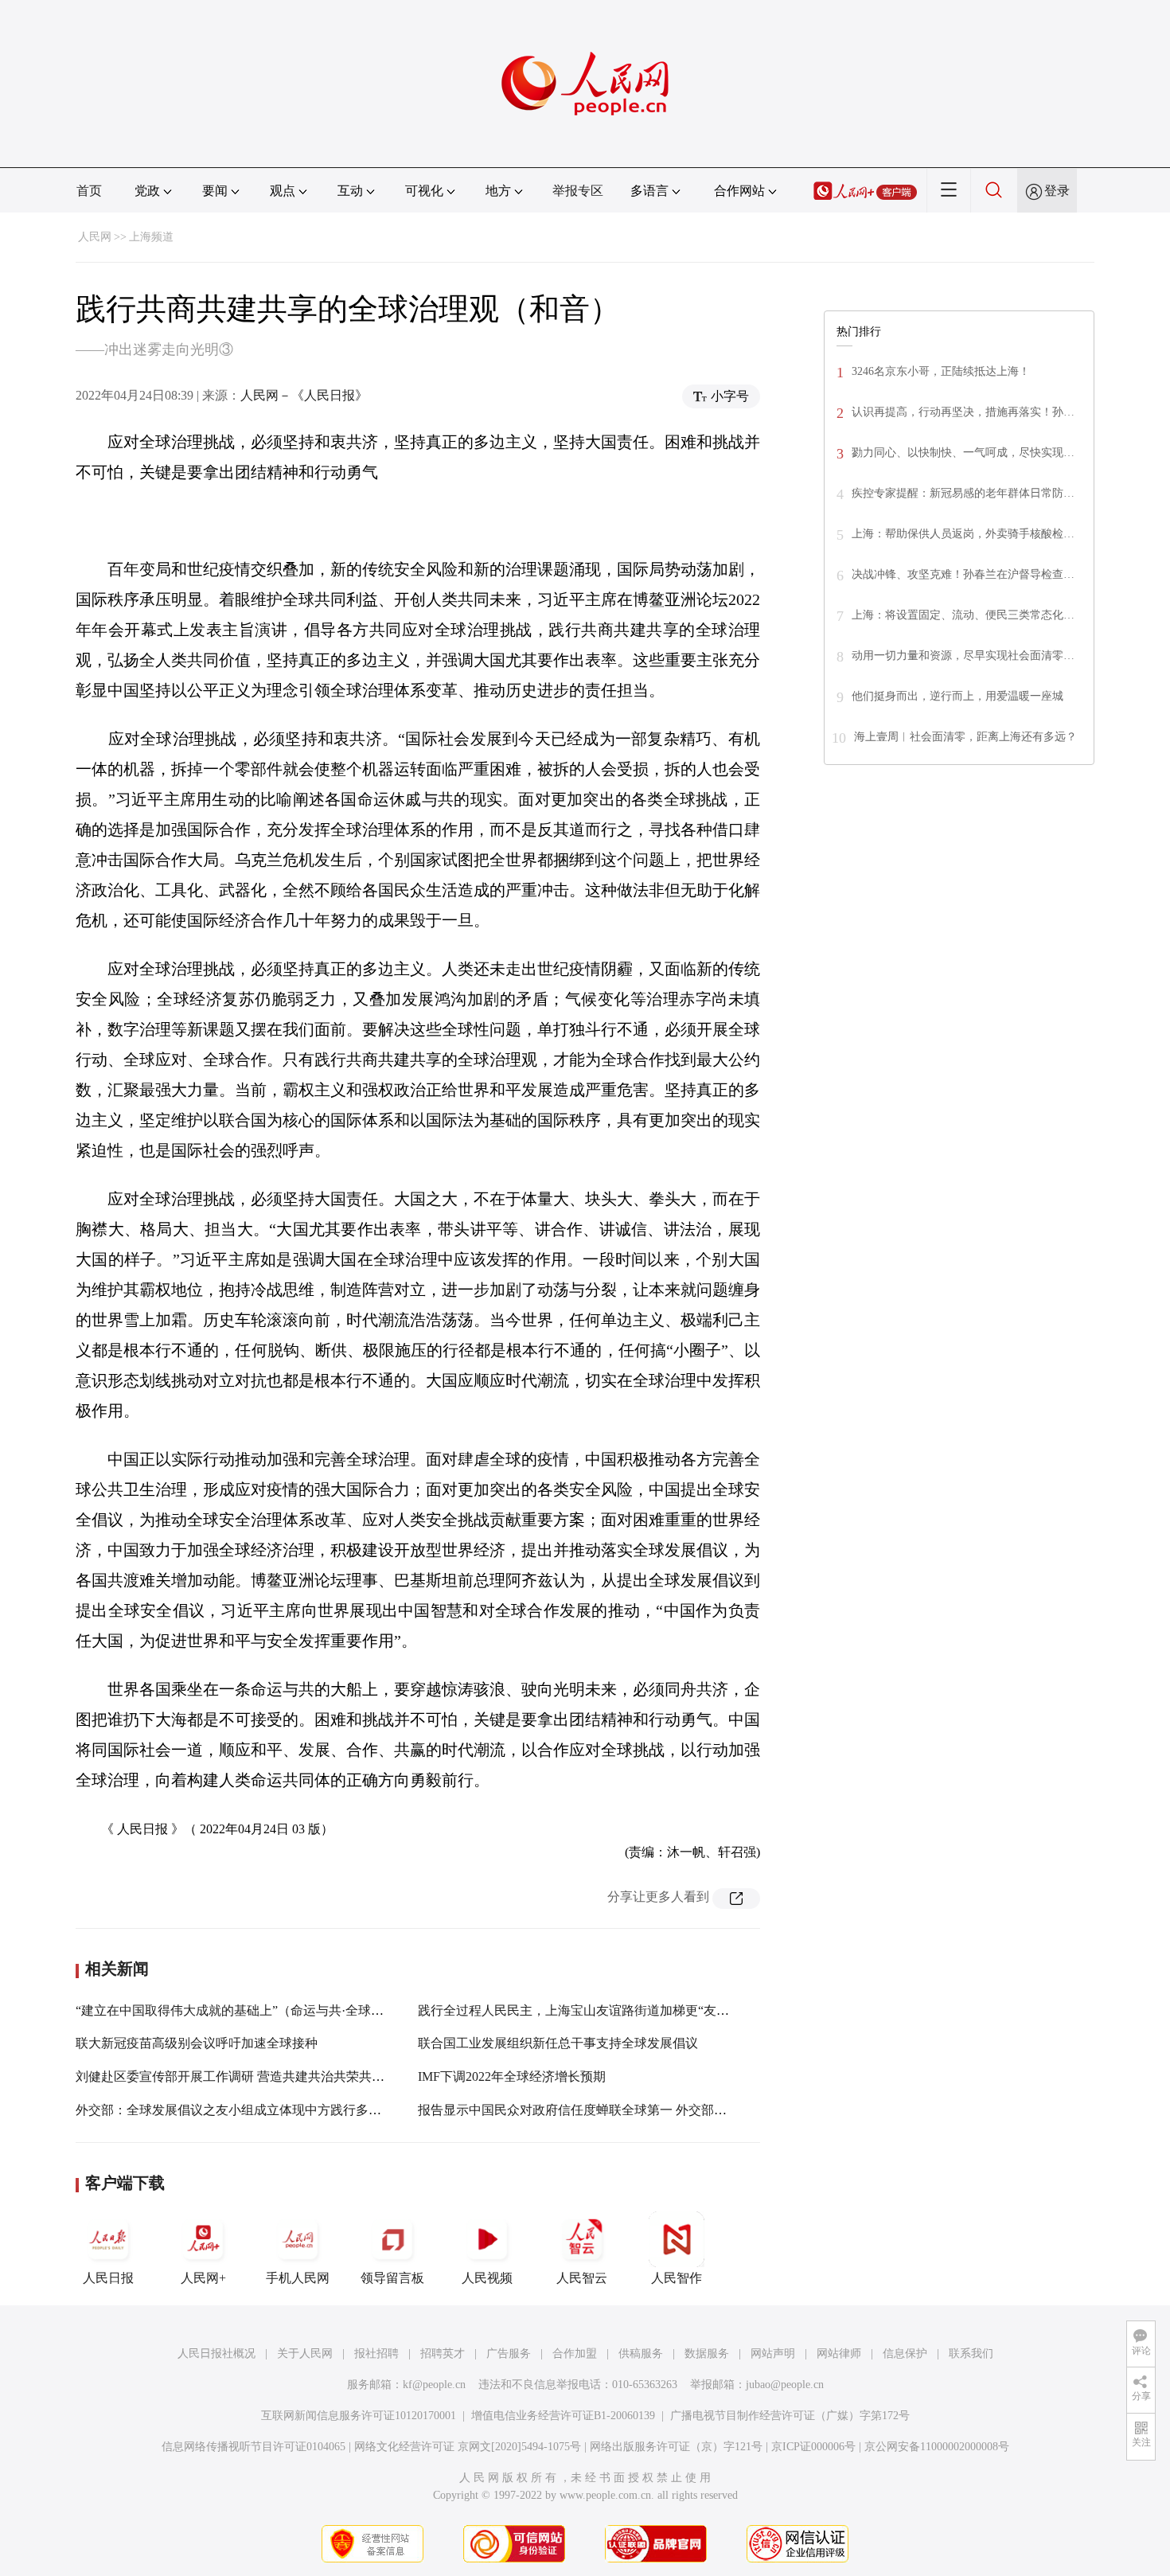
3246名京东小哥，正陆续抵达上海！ (941, 371)
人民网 (95, 237)
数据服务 (707, 2354)
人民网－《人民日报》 (304, 395)
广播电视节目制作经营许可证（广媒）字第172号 (790, 2416)
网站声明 (773, 2354)
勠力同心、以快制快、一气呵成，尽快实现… (963, 453)
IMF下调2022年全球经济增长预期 (512, 2076)
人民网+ (203, 2278)
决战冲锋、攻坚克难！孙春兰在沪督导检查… (963, 574)
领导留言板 (392, 2278)
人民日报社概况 (216, 2354)
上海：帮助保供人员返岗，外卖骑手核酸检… (963, 534)
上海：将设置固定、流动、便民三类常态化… (963, 615)
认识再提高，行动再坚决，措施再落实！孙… (963, 412)
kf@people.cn (434, 2385)
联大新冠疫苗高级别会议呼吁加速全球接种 (197, 2043)
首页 (89, 191)
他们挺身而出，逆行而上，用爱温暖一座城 (957, 696)
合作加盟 (575, 2354)
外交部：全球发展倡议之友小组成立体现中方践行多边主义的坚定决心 (273, 2110)
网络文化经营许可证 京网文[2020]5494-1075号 (468, 2447)
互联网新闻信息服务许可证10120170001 (359, 2416)
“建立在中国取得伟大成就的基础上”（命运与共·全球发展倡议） (255, 2010)
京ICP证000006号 (813, 2447)
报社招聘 (376, 2354)
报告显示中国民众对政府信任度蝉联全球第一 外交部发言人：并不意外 (617, 2110)
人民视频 (487, 2278)
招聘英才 (443, 2354)
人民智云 (582, 2278)
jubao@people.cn (785, 2385)
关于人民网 (305, 2354)
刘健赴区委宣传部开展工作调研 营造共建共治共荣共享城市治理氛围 (268, 2076)
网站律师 (839, 2354)
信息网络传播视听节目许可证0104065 (253, 2447)
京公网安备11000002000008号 (937, 2447)
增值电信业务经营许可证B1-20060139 (563, 2416)
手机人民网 (298, 2278)
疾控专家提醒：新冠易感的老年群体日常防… (963, 493)
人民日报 (108, 2278)
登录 (1057, 191)
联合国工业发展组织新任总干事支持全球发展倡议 (558, 2043)
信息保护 (905, 2354)
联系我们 (971, 2354)
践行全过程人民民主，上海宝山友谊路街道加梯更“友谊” (576, 2010)
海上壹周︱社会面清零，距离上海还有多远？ (965, 737)
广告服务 (509, 2354)
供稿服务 (641, 2354)
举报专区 (578, 191)
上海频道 (151, 237)
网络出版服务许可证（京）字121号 (676, 2447)
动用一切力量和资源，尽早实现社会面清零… (963, 656)
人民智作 (677, 2278)
